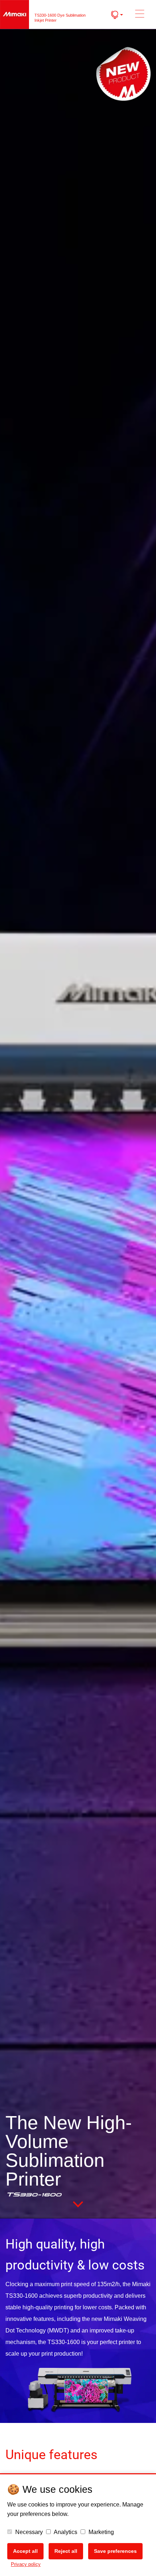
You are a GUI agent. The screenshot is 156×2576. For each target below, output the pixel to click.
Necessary (28, 2532)
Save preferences (115, 2551)
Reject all (66, 2551)
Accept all (25, 2551)
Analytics (65, 2532)
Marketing (100, 2532)
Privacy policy (26, 2564)
